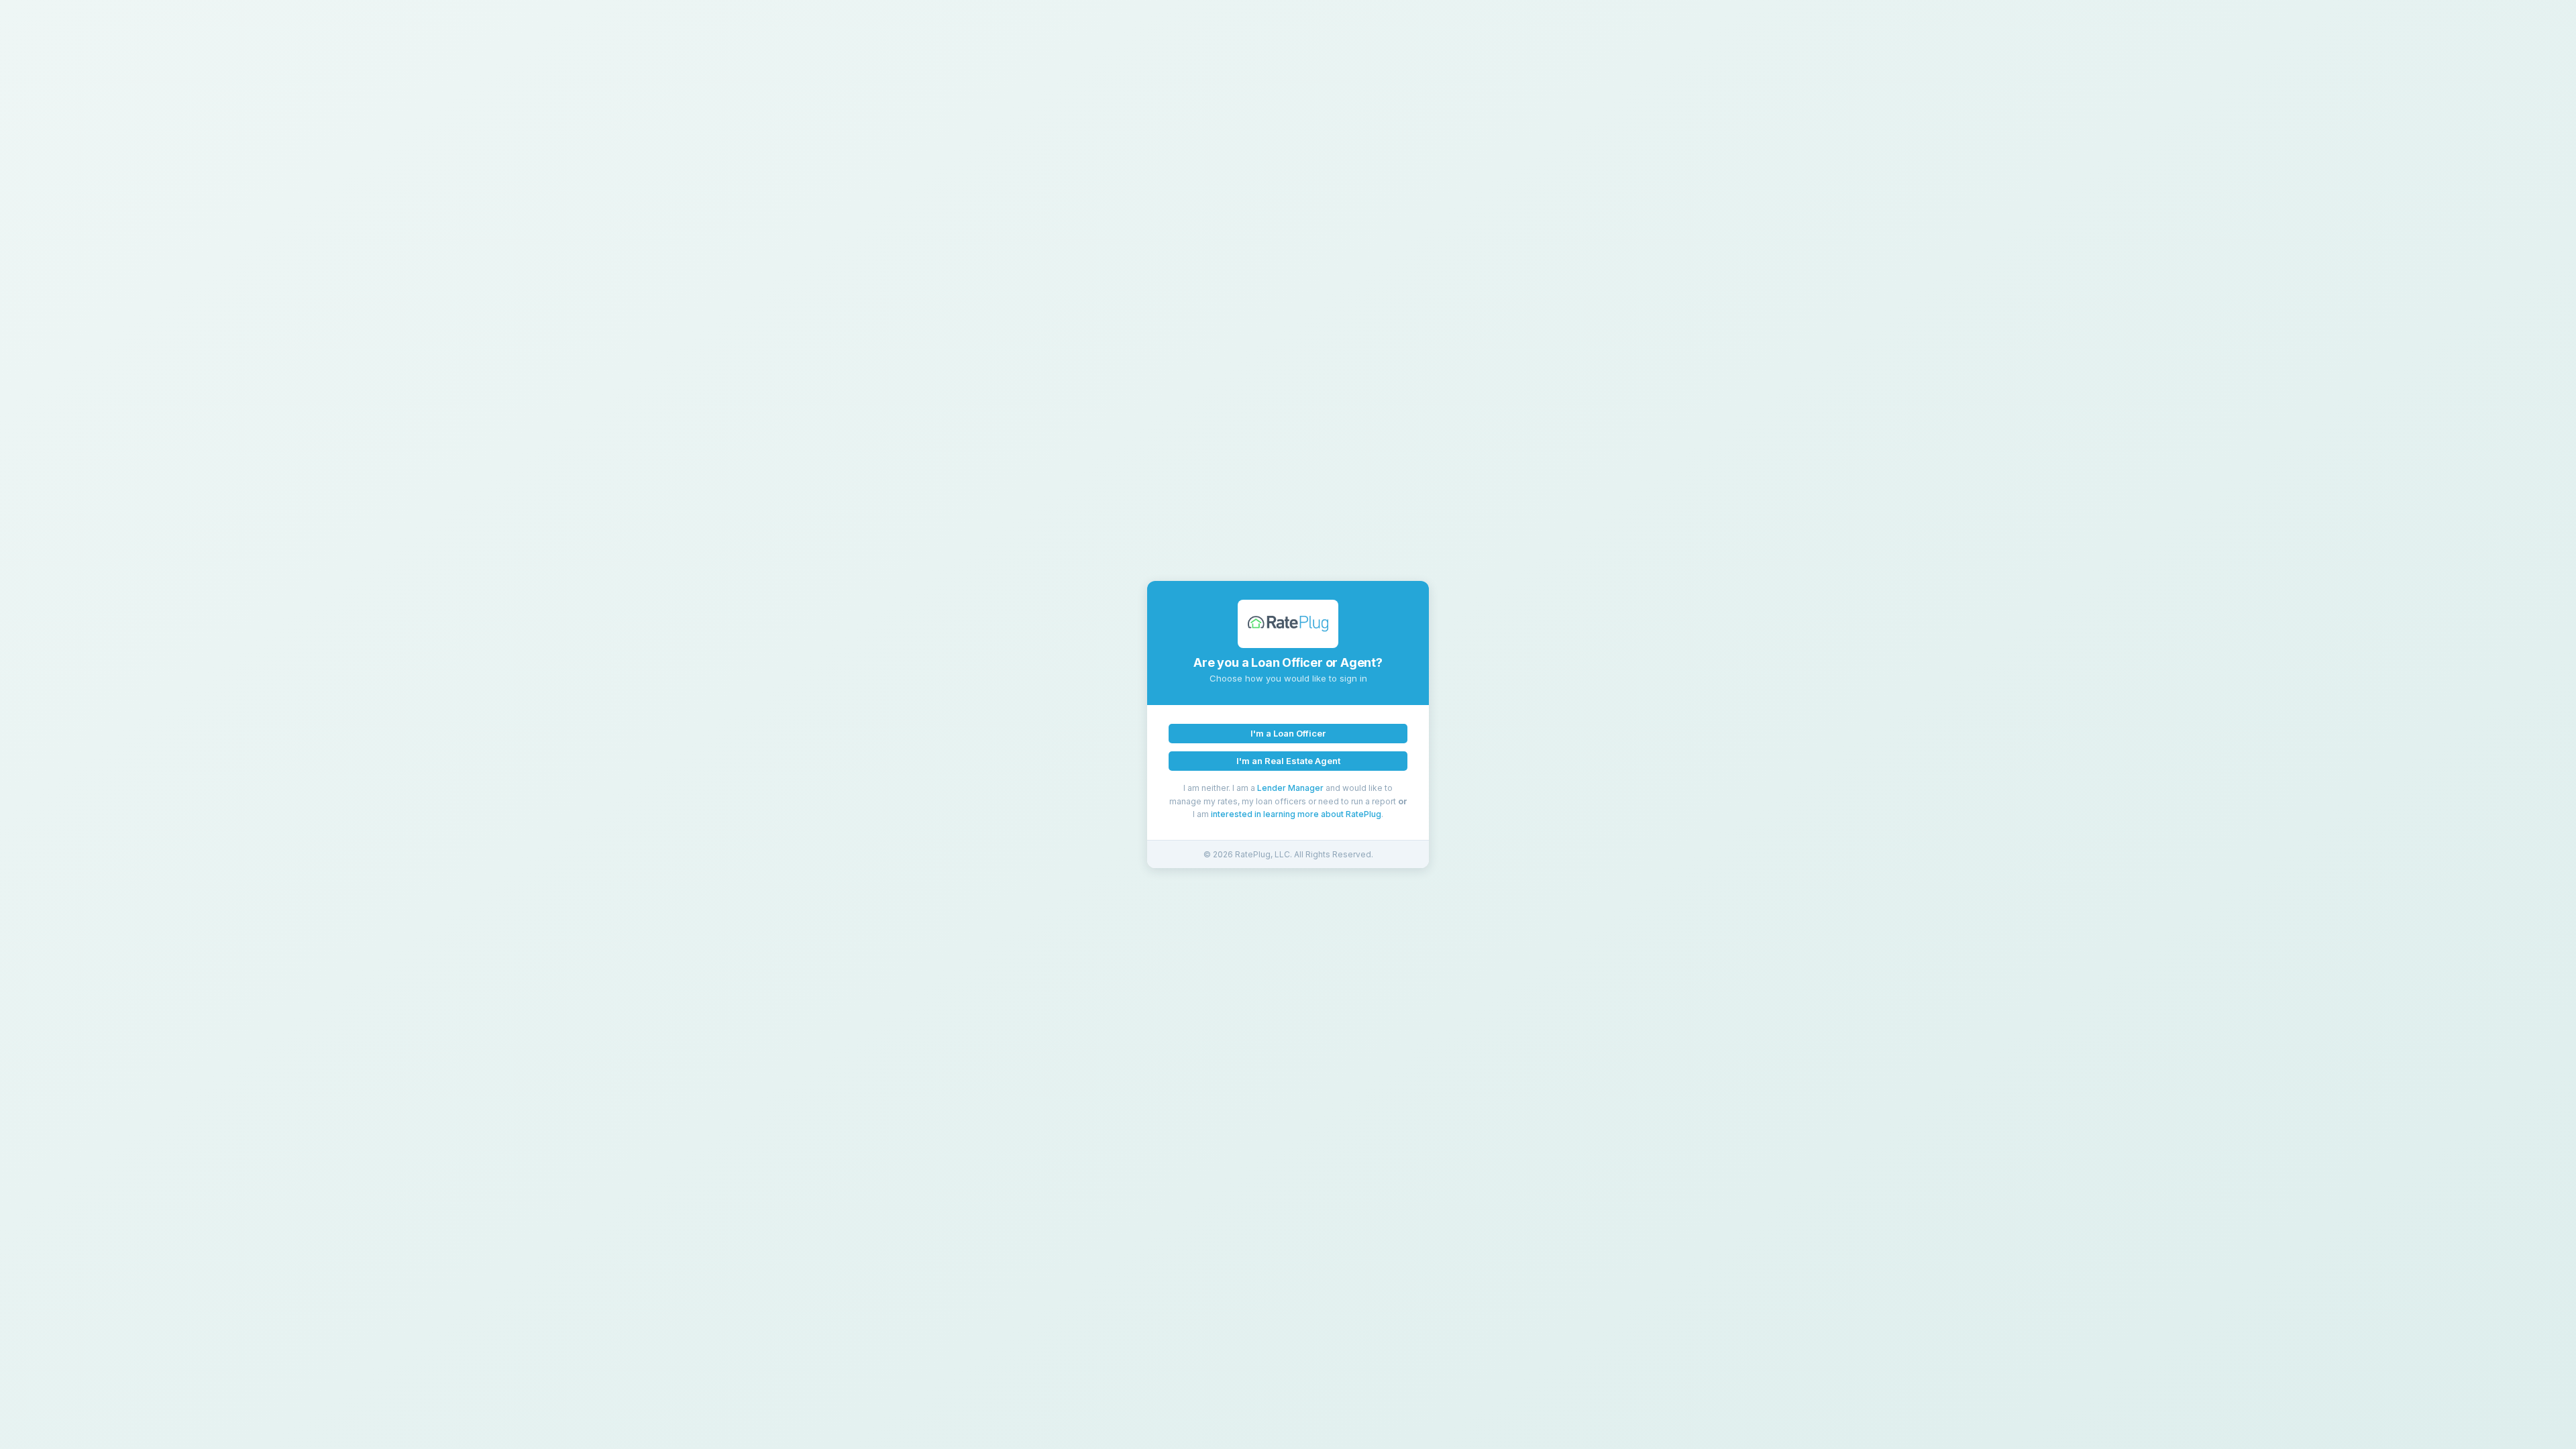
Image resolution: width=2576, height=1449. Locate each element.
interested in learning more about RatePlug (1296, 814)
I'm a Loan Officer (1288, 733)
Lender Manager (1290, 788)
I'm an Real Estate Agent (1288, 761)
